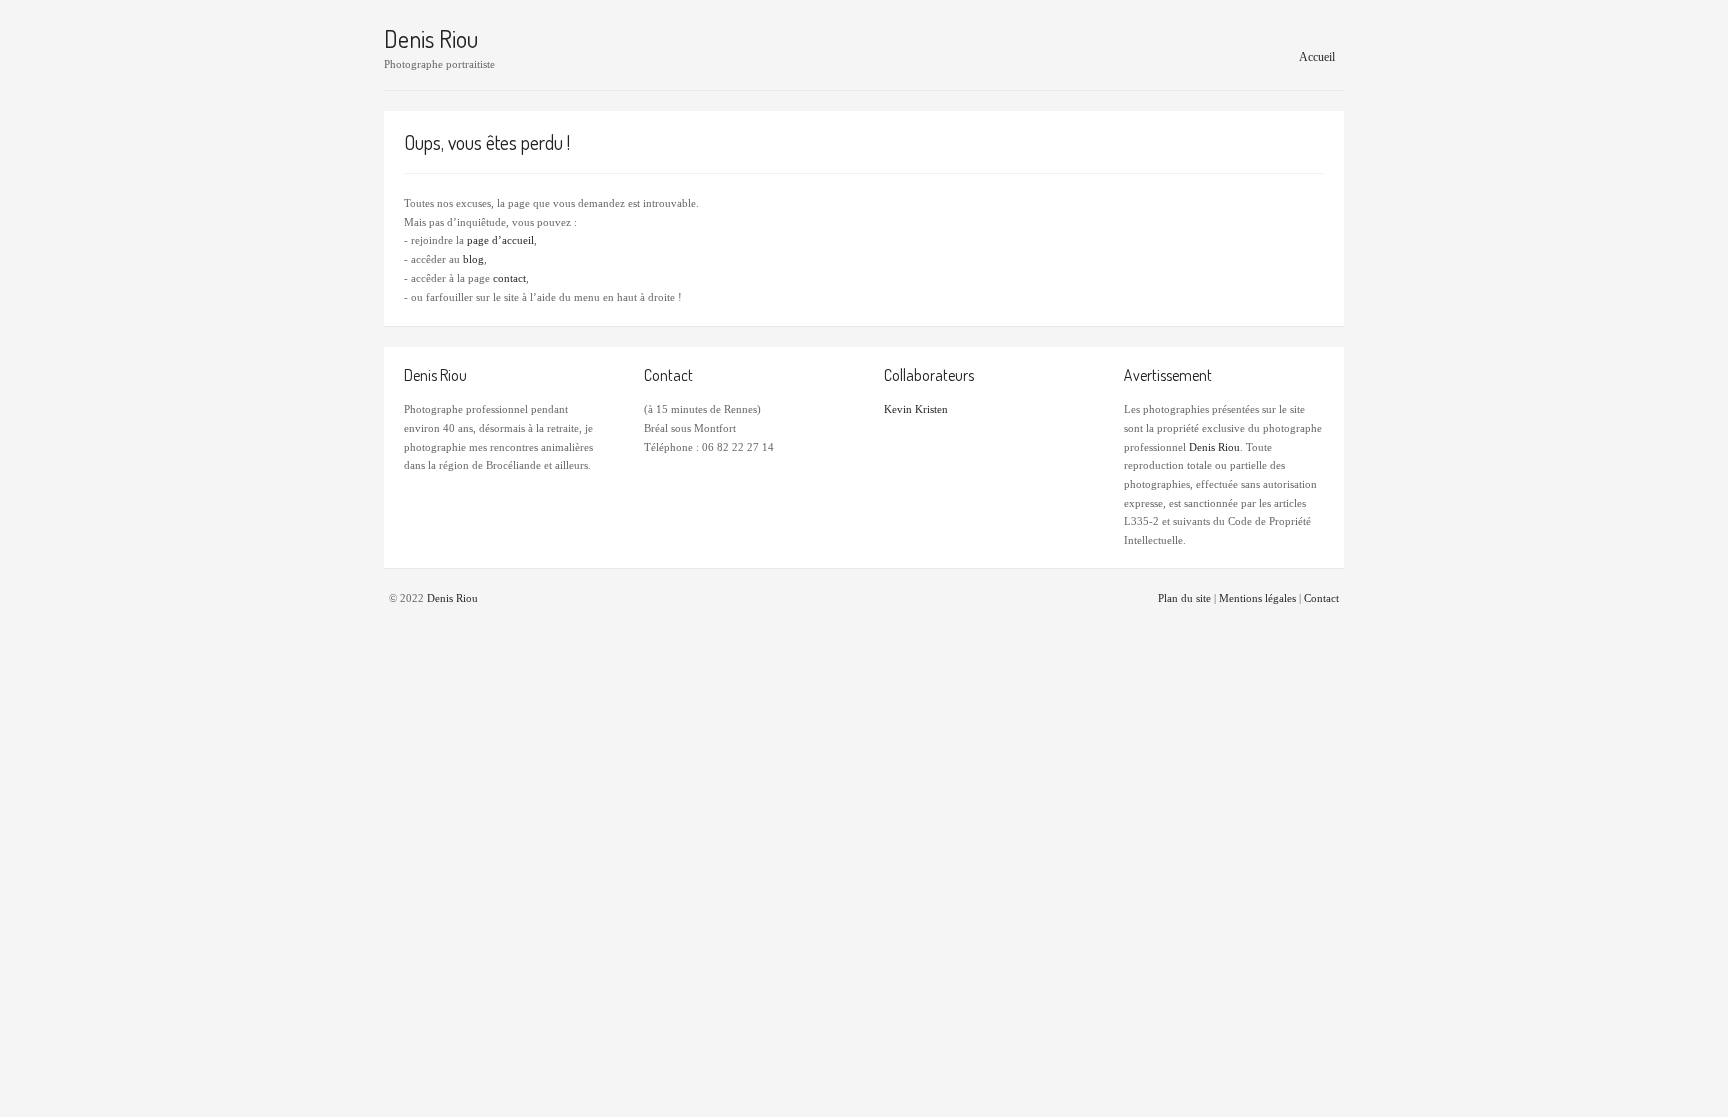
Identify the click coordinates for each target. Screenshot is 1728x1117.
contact (509, 278)
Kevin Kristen (916, 409)
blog (473, 259)
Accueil (1317, 57)
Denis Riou (431, 39)
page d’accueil (500, 240)
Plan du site (1184, 598)
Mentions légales (1257, 598)
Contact (1321, 598)
